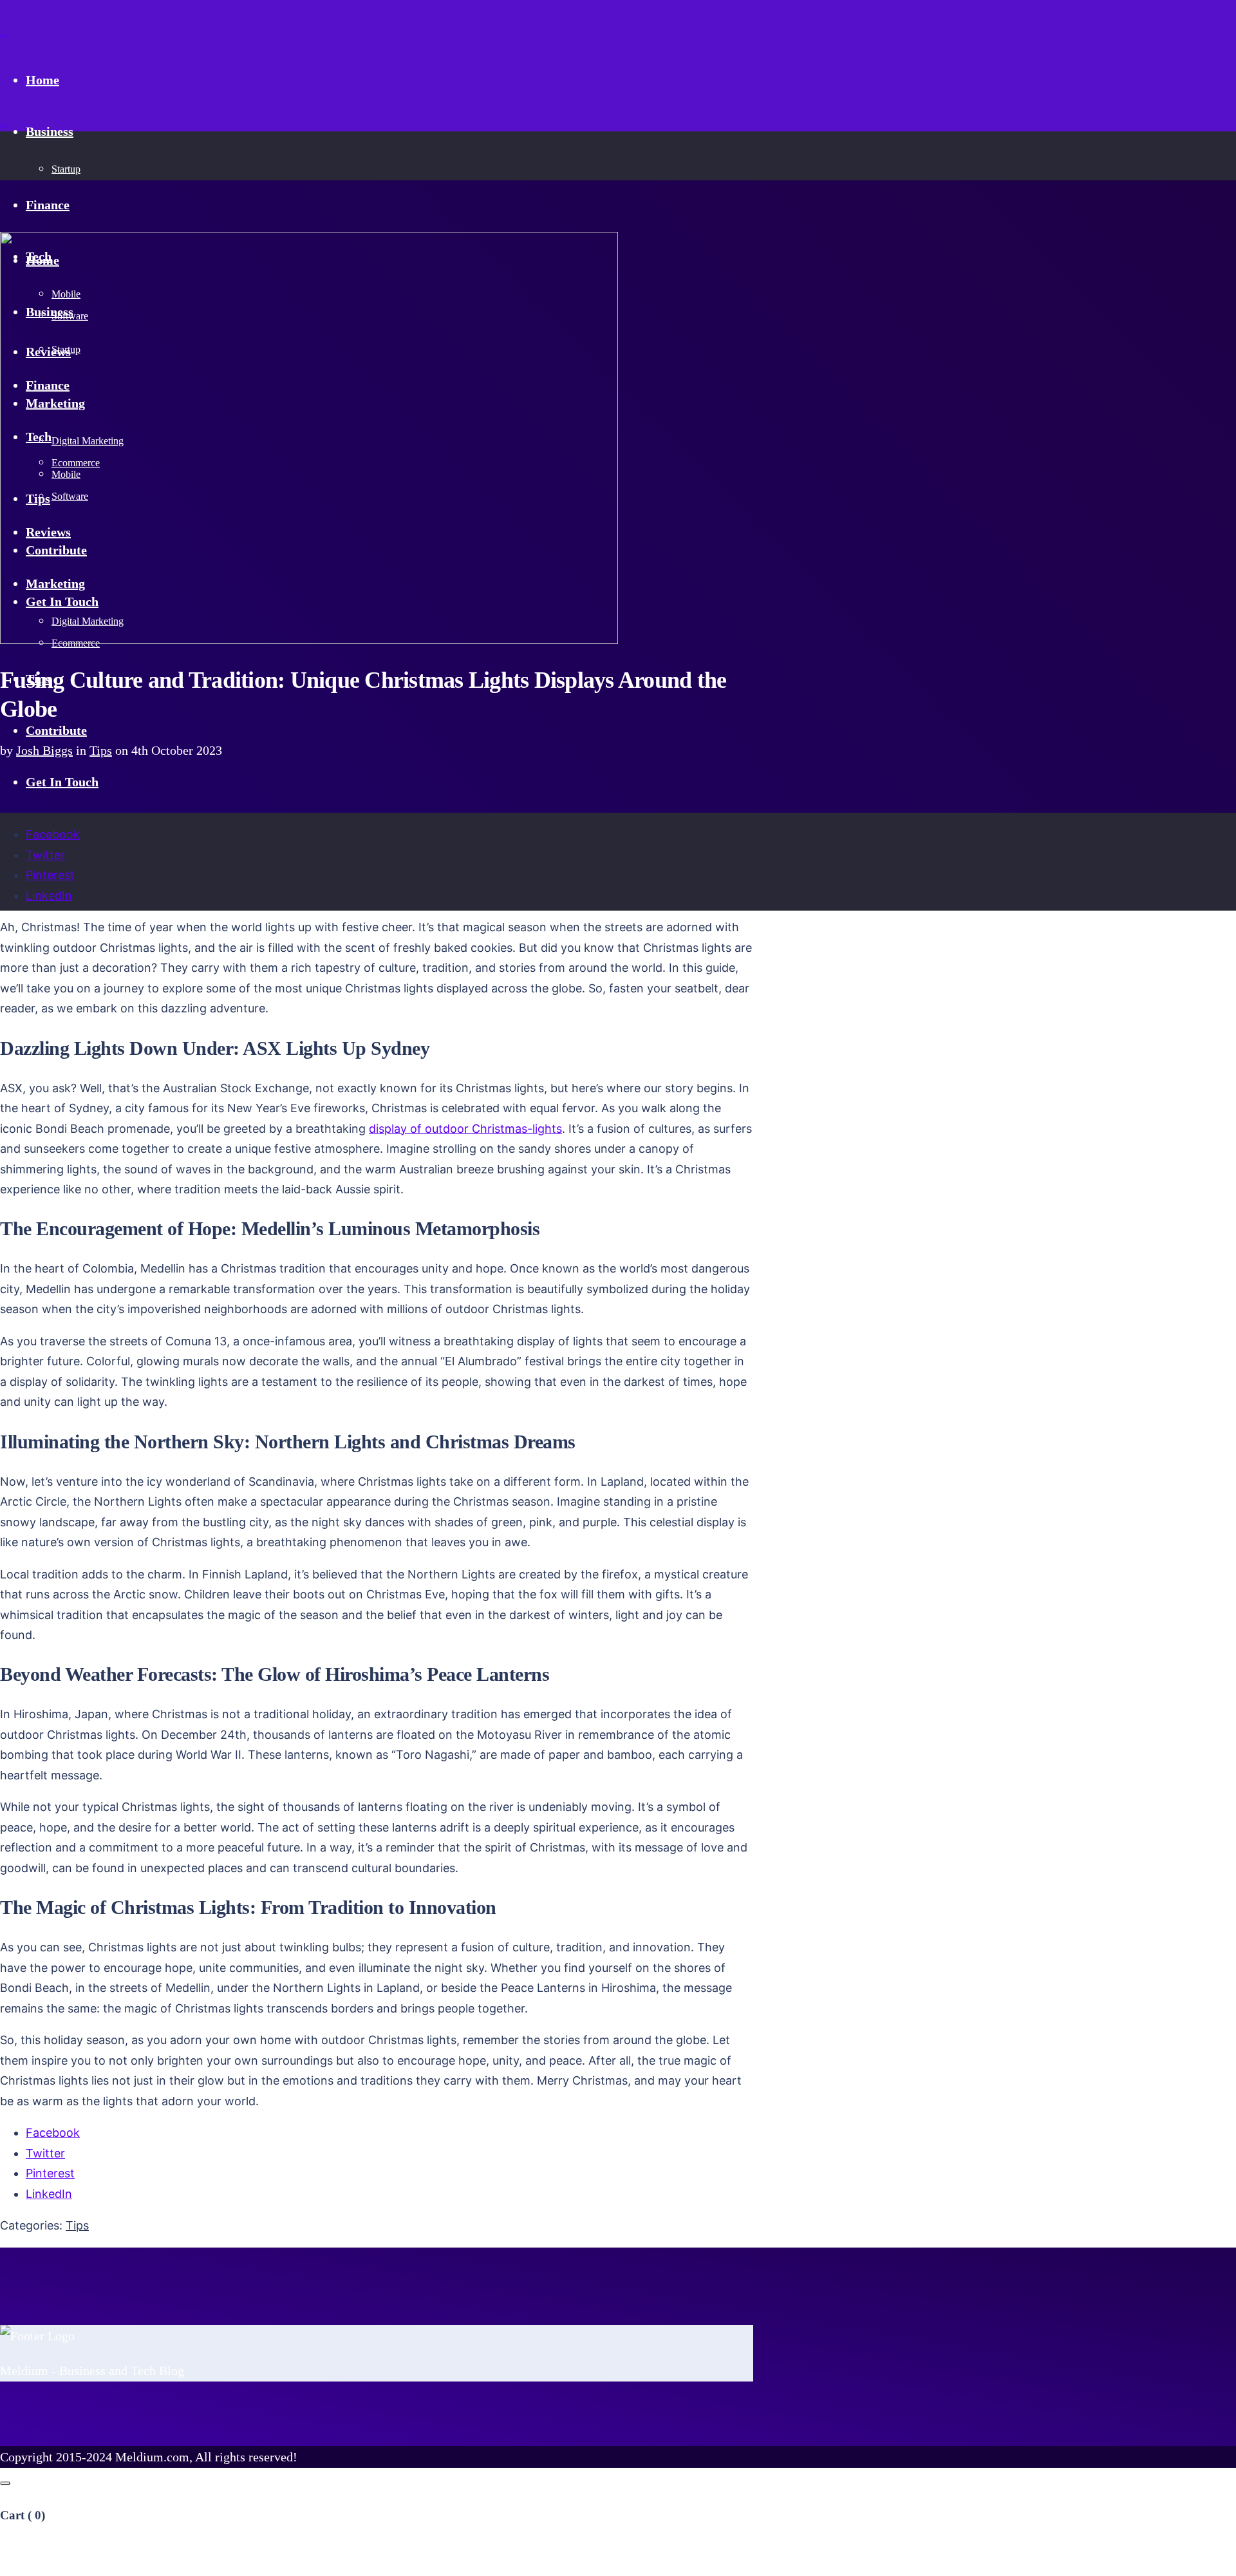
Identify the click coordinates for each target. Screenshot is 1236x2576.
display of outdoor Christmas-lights (465, 1129)
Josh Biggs (44, 750)
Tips (101, 750)
